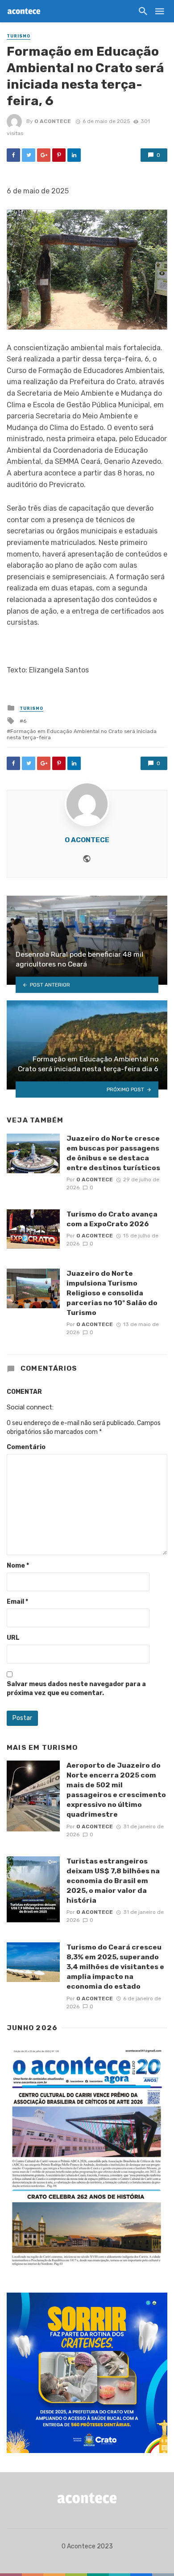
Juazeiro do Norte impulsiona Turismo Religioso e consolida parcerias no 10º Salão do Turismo (112, 1293)
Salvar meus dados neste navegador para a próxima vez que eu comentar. (76, 1689)
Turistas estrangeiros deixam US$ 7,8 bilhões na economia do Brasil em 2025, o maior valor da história (113, 1881)
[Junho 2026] (87, 2158)
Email (17, 1602)
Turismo (19, 36)
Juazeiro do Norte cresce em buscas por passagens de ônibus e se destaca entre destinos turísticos (113, 1153)
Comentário (26, 1447)
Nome (18, 1566)
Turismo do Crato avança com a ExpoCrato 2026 (112, 1219)
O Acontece (53, 121)
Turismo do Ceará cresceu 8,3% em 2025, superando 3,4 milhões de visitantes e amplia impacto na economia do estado (115, 1967)
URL (13, 1638)
